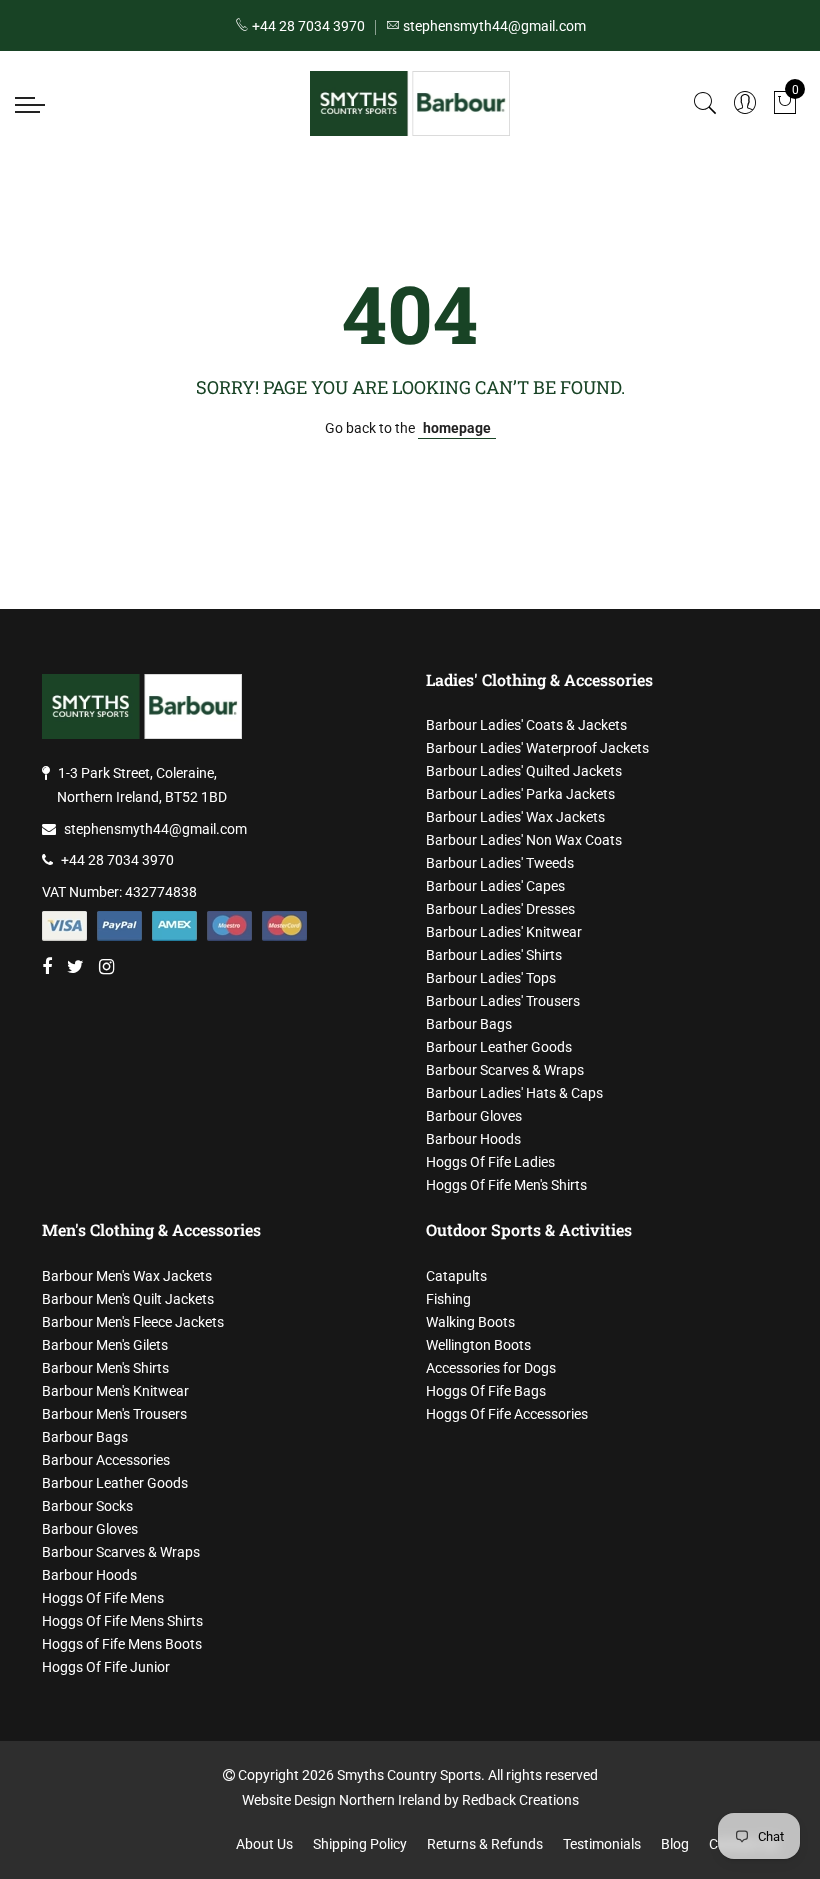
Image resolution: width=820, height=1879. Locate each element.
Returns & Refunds (485, 1844)
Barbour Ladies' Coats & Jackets (526, 725)
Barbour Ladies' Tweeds (500, 863)
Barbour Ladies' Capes (495, 886)
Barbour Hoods (473, 1139)
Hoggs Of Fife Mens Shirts (122, 1621)
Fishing (448, 1299)
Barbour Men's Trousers (114, 1414)
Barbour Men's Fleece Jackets (133, 1322)
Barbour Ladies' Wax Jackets (515, 817)
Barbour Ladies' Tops (491, 978)
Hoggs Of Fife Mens (103, 1598)
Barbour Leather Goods (499, 1047)
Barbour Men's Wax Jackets (127, 1276)
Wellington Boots (478, 1345)
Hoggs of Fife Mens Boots (122, 1644)
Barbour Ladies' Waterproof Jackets (537, 748)
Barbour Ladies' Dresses (500, 909)
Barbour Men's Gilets (105, 1345)
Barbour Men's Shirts (105, 1368)
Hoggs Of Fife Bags (486, 1391)
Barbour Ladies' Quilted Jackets (524, 771)
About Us (264, 1844)
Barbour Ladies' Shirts (494, 955)
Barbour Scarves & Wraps (505, 1070)
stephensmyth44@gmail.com (155, 829)
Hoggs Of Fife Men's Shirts (506, 1185)
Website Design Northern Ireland (341, 1800)
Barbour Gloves (474, 1116)
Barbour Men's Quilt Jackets (128, 1299)
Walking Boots (470, 1322)
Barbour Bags (469, 1024)
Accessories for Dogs (491, 1368)
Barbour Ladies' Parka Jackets (520, 794)
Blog (675, 1844)
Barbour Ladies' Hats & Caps (514, 1093)
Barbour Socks (87, 1506)
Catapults (456, 1276)
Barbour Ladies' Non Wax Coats (524, 840)
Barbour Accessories (106, 1460)
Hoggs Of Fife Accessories (507, 1414)
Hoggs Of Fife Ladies (490, 1162)
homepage (457, 428)
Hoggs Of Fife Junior (106, 1667)
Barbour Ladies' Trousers (503, 1001)
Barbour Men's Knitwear (115, 1391)
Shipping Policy (360, 1844)
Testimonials (602, 1844)
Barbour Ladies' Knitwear (504, 932)
